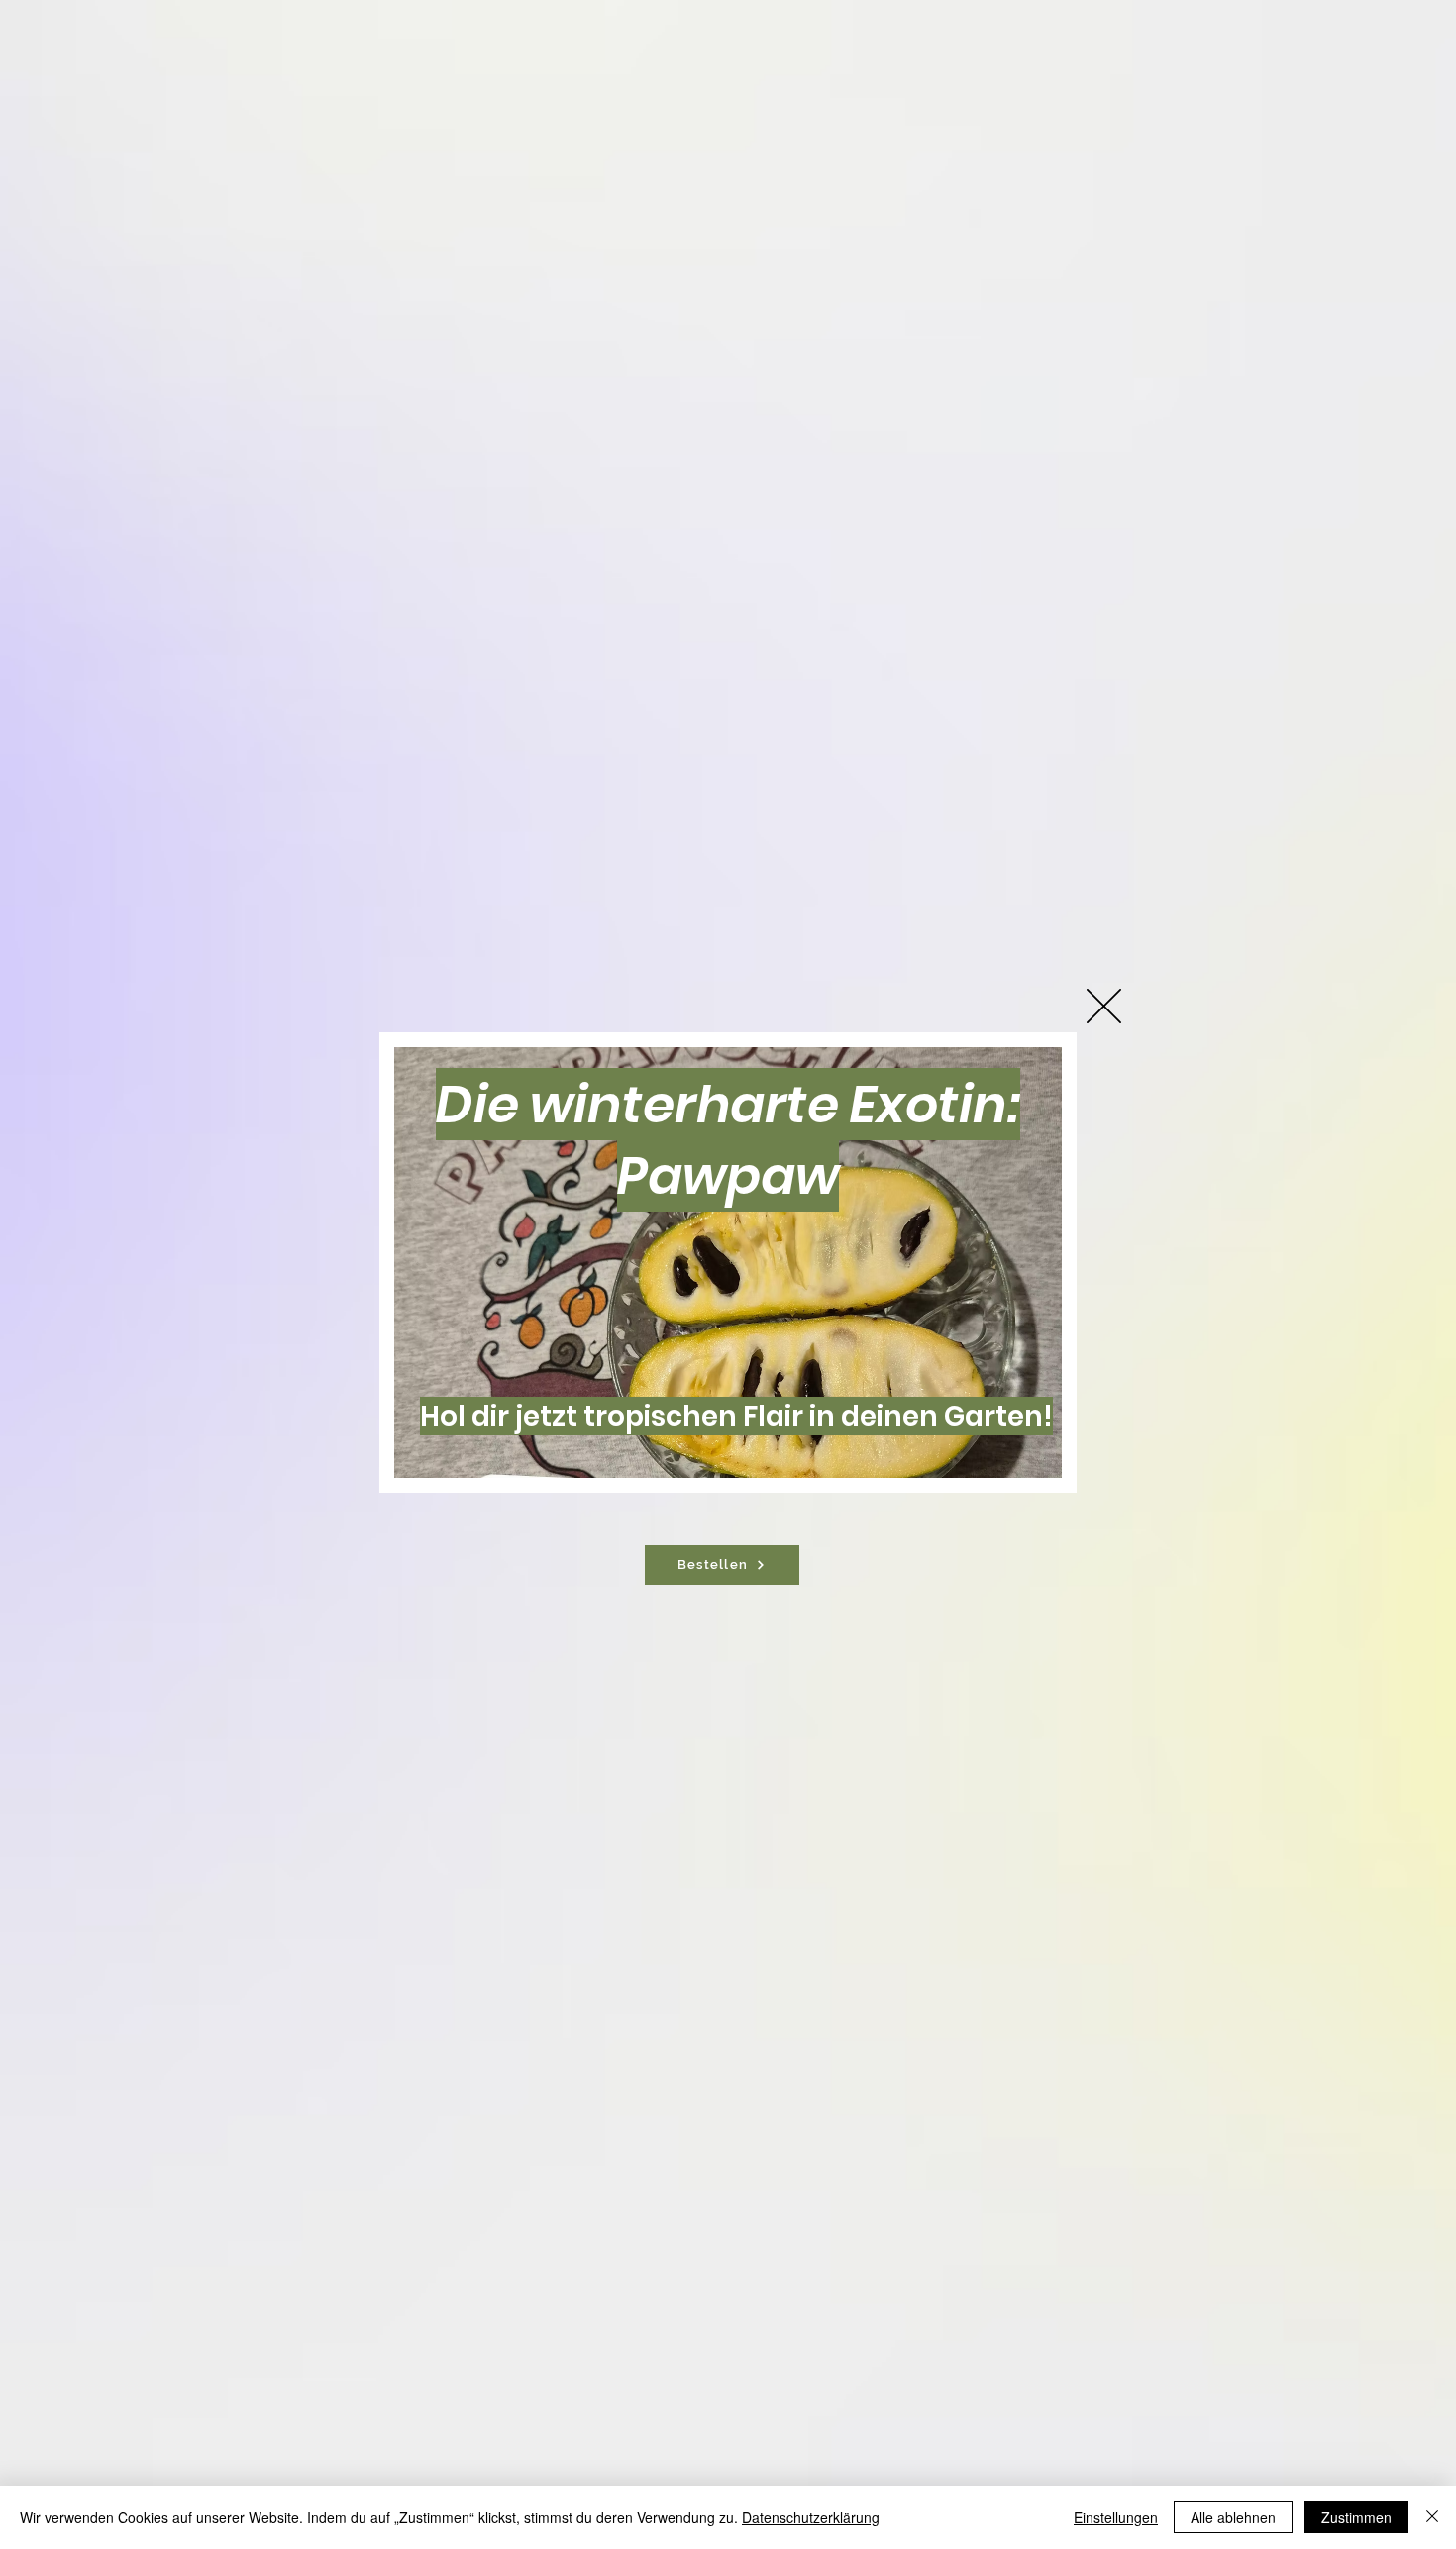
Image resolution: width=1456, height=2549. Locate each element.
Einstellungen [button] (1116, 2517)
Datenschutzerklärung (811, 2517)
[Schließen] (1432, 2517)
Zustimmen (1356, 2517)
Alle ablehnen (1233, 2517)
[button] (1104, 1006)
